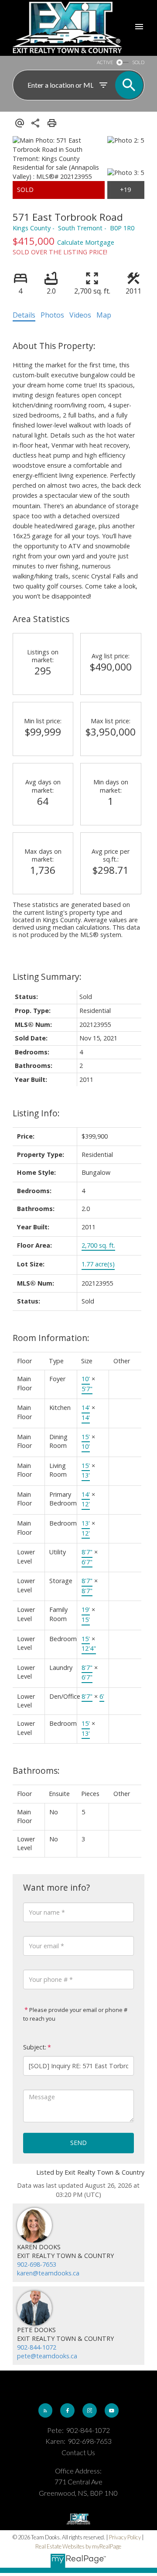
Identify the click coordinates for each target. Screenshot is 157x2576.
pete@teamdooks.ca (47, 2356)
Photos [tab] (52, 315)
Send (78, 2143)
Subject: (35, 2047)
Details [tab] (24, 315)
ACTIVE (105, 62)
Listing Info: (36, 1113)
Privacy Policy (125, 2537)
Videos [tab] (80, 315)
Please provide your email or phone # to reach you (75, 2014)
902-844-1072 (37, 2347)
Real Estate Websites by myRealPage (78, 2546)
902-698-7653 (37, 2264)
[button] (45, 2410)
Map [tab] (104, 315)
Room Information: (51, 1338)
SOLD (138, 62)
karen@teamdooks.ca (48, 2273)
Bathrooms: (36, 1770)
